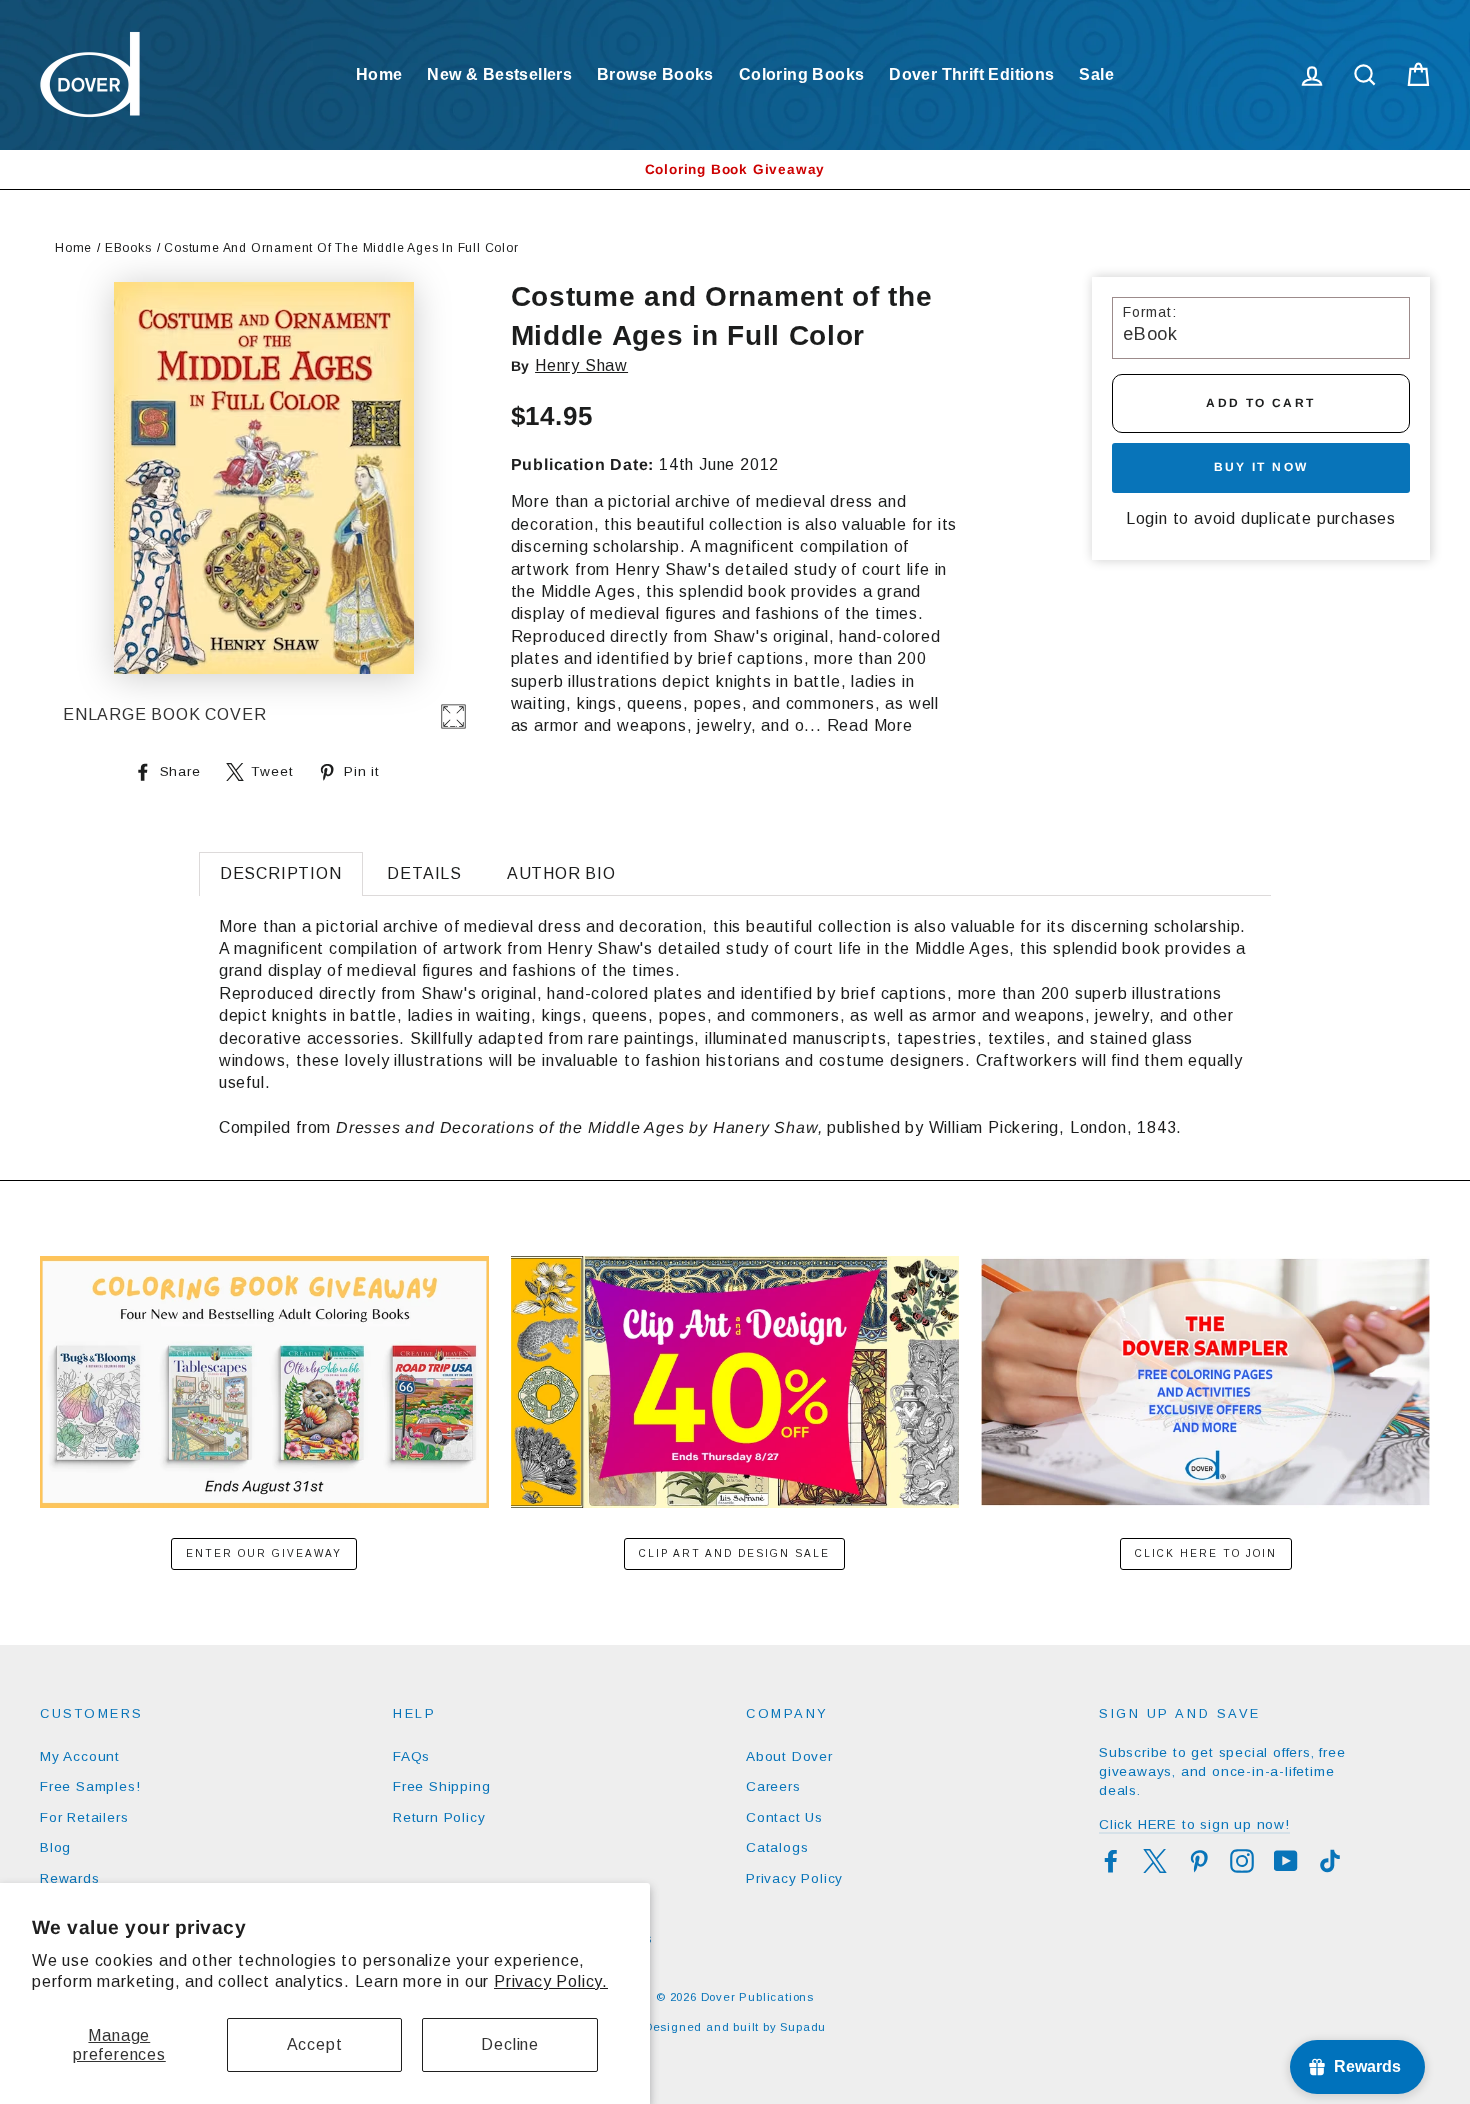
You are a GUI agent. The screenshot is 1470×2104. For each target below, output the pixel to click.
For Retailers (84, 1817)
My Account (80, 1756)
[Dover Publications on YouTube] (1286, 1861)
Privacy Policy (794, 1878)
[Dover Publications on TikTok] (1330, 1861)
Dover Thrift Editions (971, 74)
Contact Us (784, 1817)
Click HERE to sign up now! (1194, 1824)
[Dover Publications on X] (1155, 1861)
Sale (1096, 74)
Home (379, 74)
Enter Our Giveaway (264, 1553)
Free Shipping (441, 1786)
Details (424, 873)
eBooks (128, 248)
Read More (870, 725)
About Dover (789, 1756)
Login (1147, 518)
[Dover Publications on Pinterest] (1199, 1861)
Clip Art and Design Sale (734, 1553)
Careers (773, 1786)
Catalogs (777, 1847)
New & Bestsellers (499, 74)
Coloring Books (802, 74)
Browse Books (655, 74)
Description (281, 873)
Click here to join (1206, 1553)
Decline (510, 2044)
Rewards (70, 1878)
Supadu (803, 2027)
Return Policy (439, 1817)
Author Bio (561, 873)
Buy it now (1261, 467)
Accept (315, 2044)
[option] (735, 169)
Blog (55, 1847)
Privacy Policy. (551, 1981)
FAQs (411, 1756)
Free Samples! (90, 1786)
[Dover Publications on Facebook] (1111, 1861)
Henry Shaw (581, 365)
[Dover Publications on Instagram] (1242, 1861)
